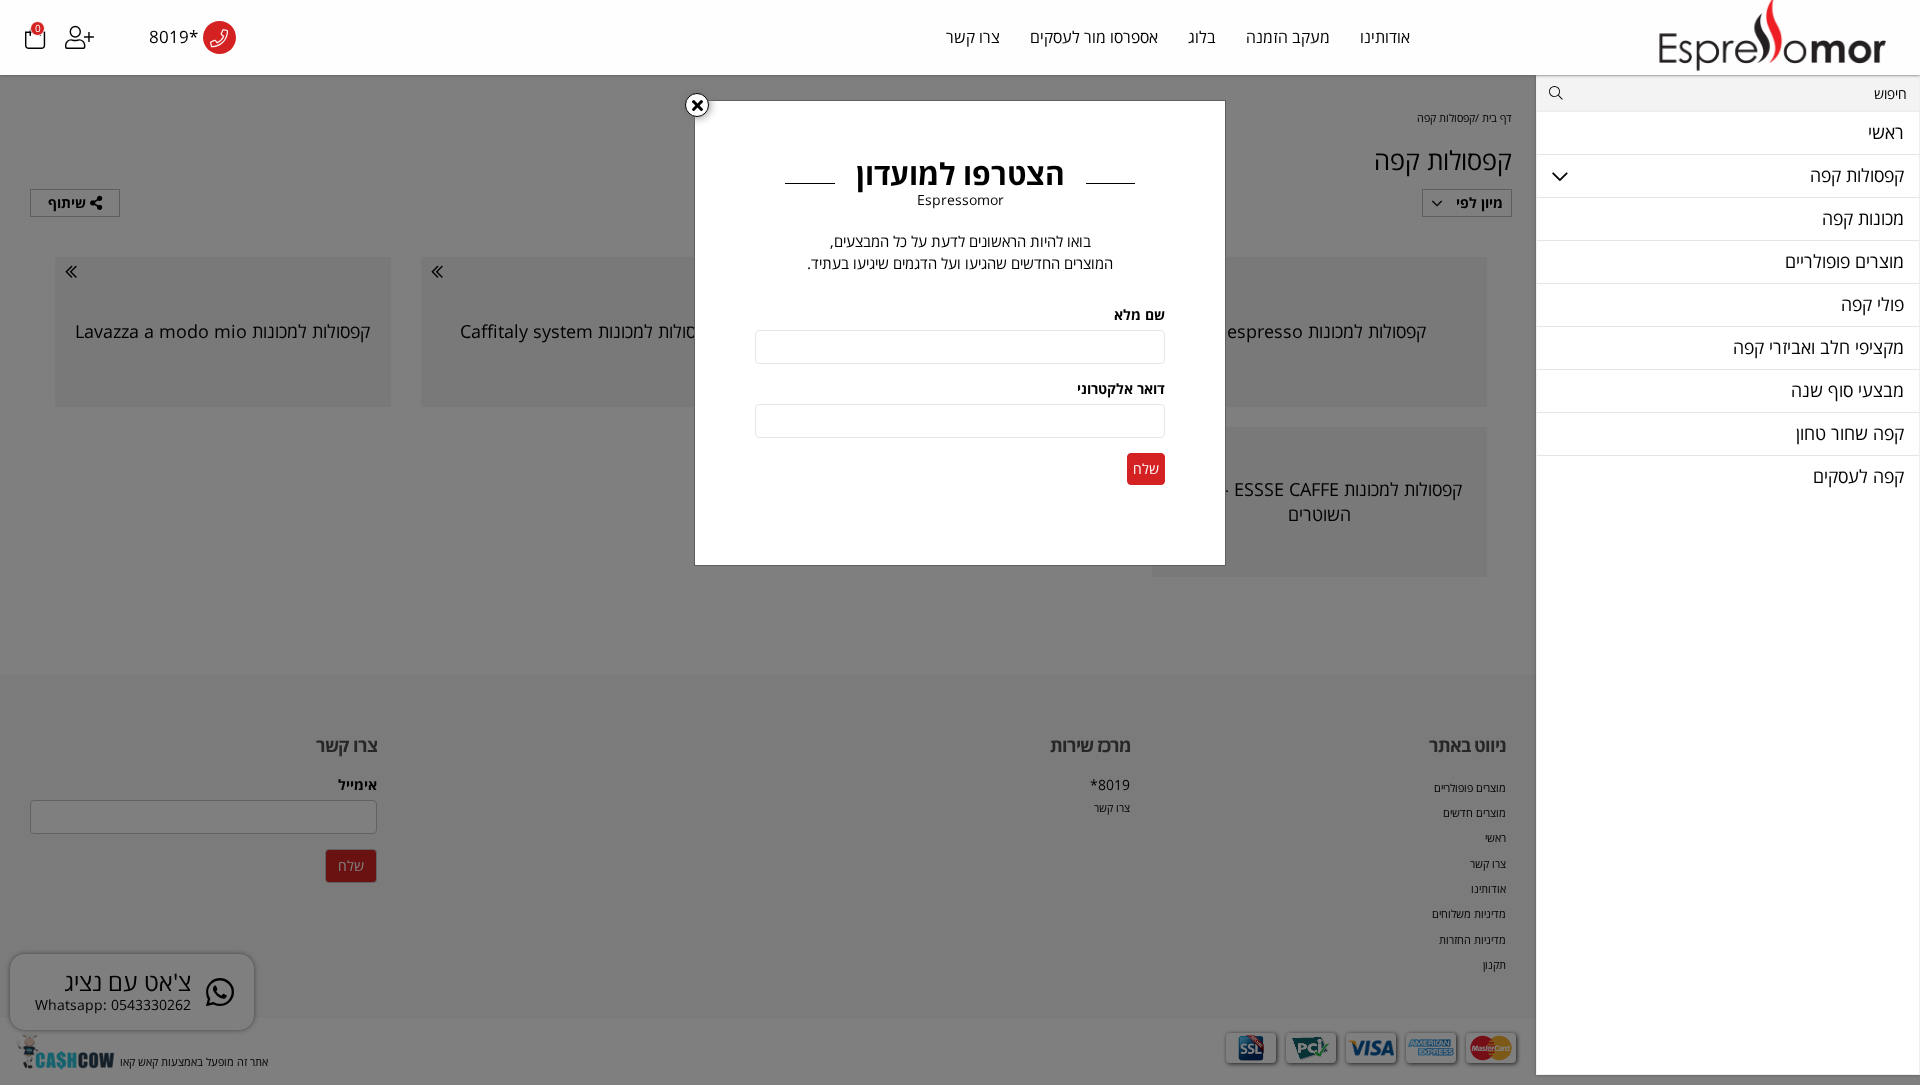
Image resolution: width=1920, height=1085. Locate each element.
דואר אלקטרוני (1121, 388)
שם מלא (1139, 314)
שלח (1146, 468)
